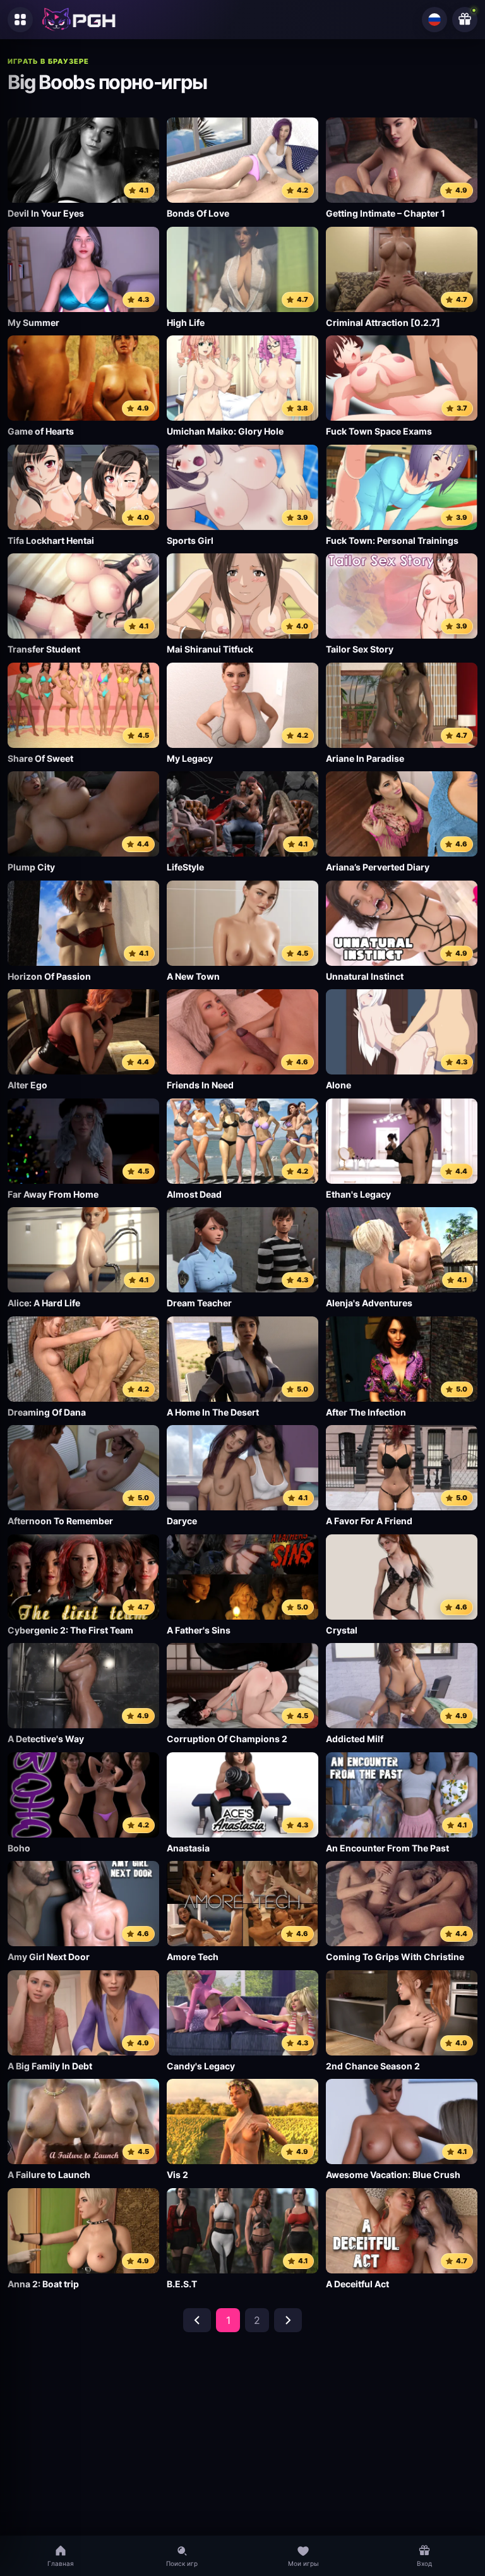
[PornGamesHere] (79, 20)
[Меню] (20, 20)
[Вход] (465, 20)
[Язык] (434, 20)
